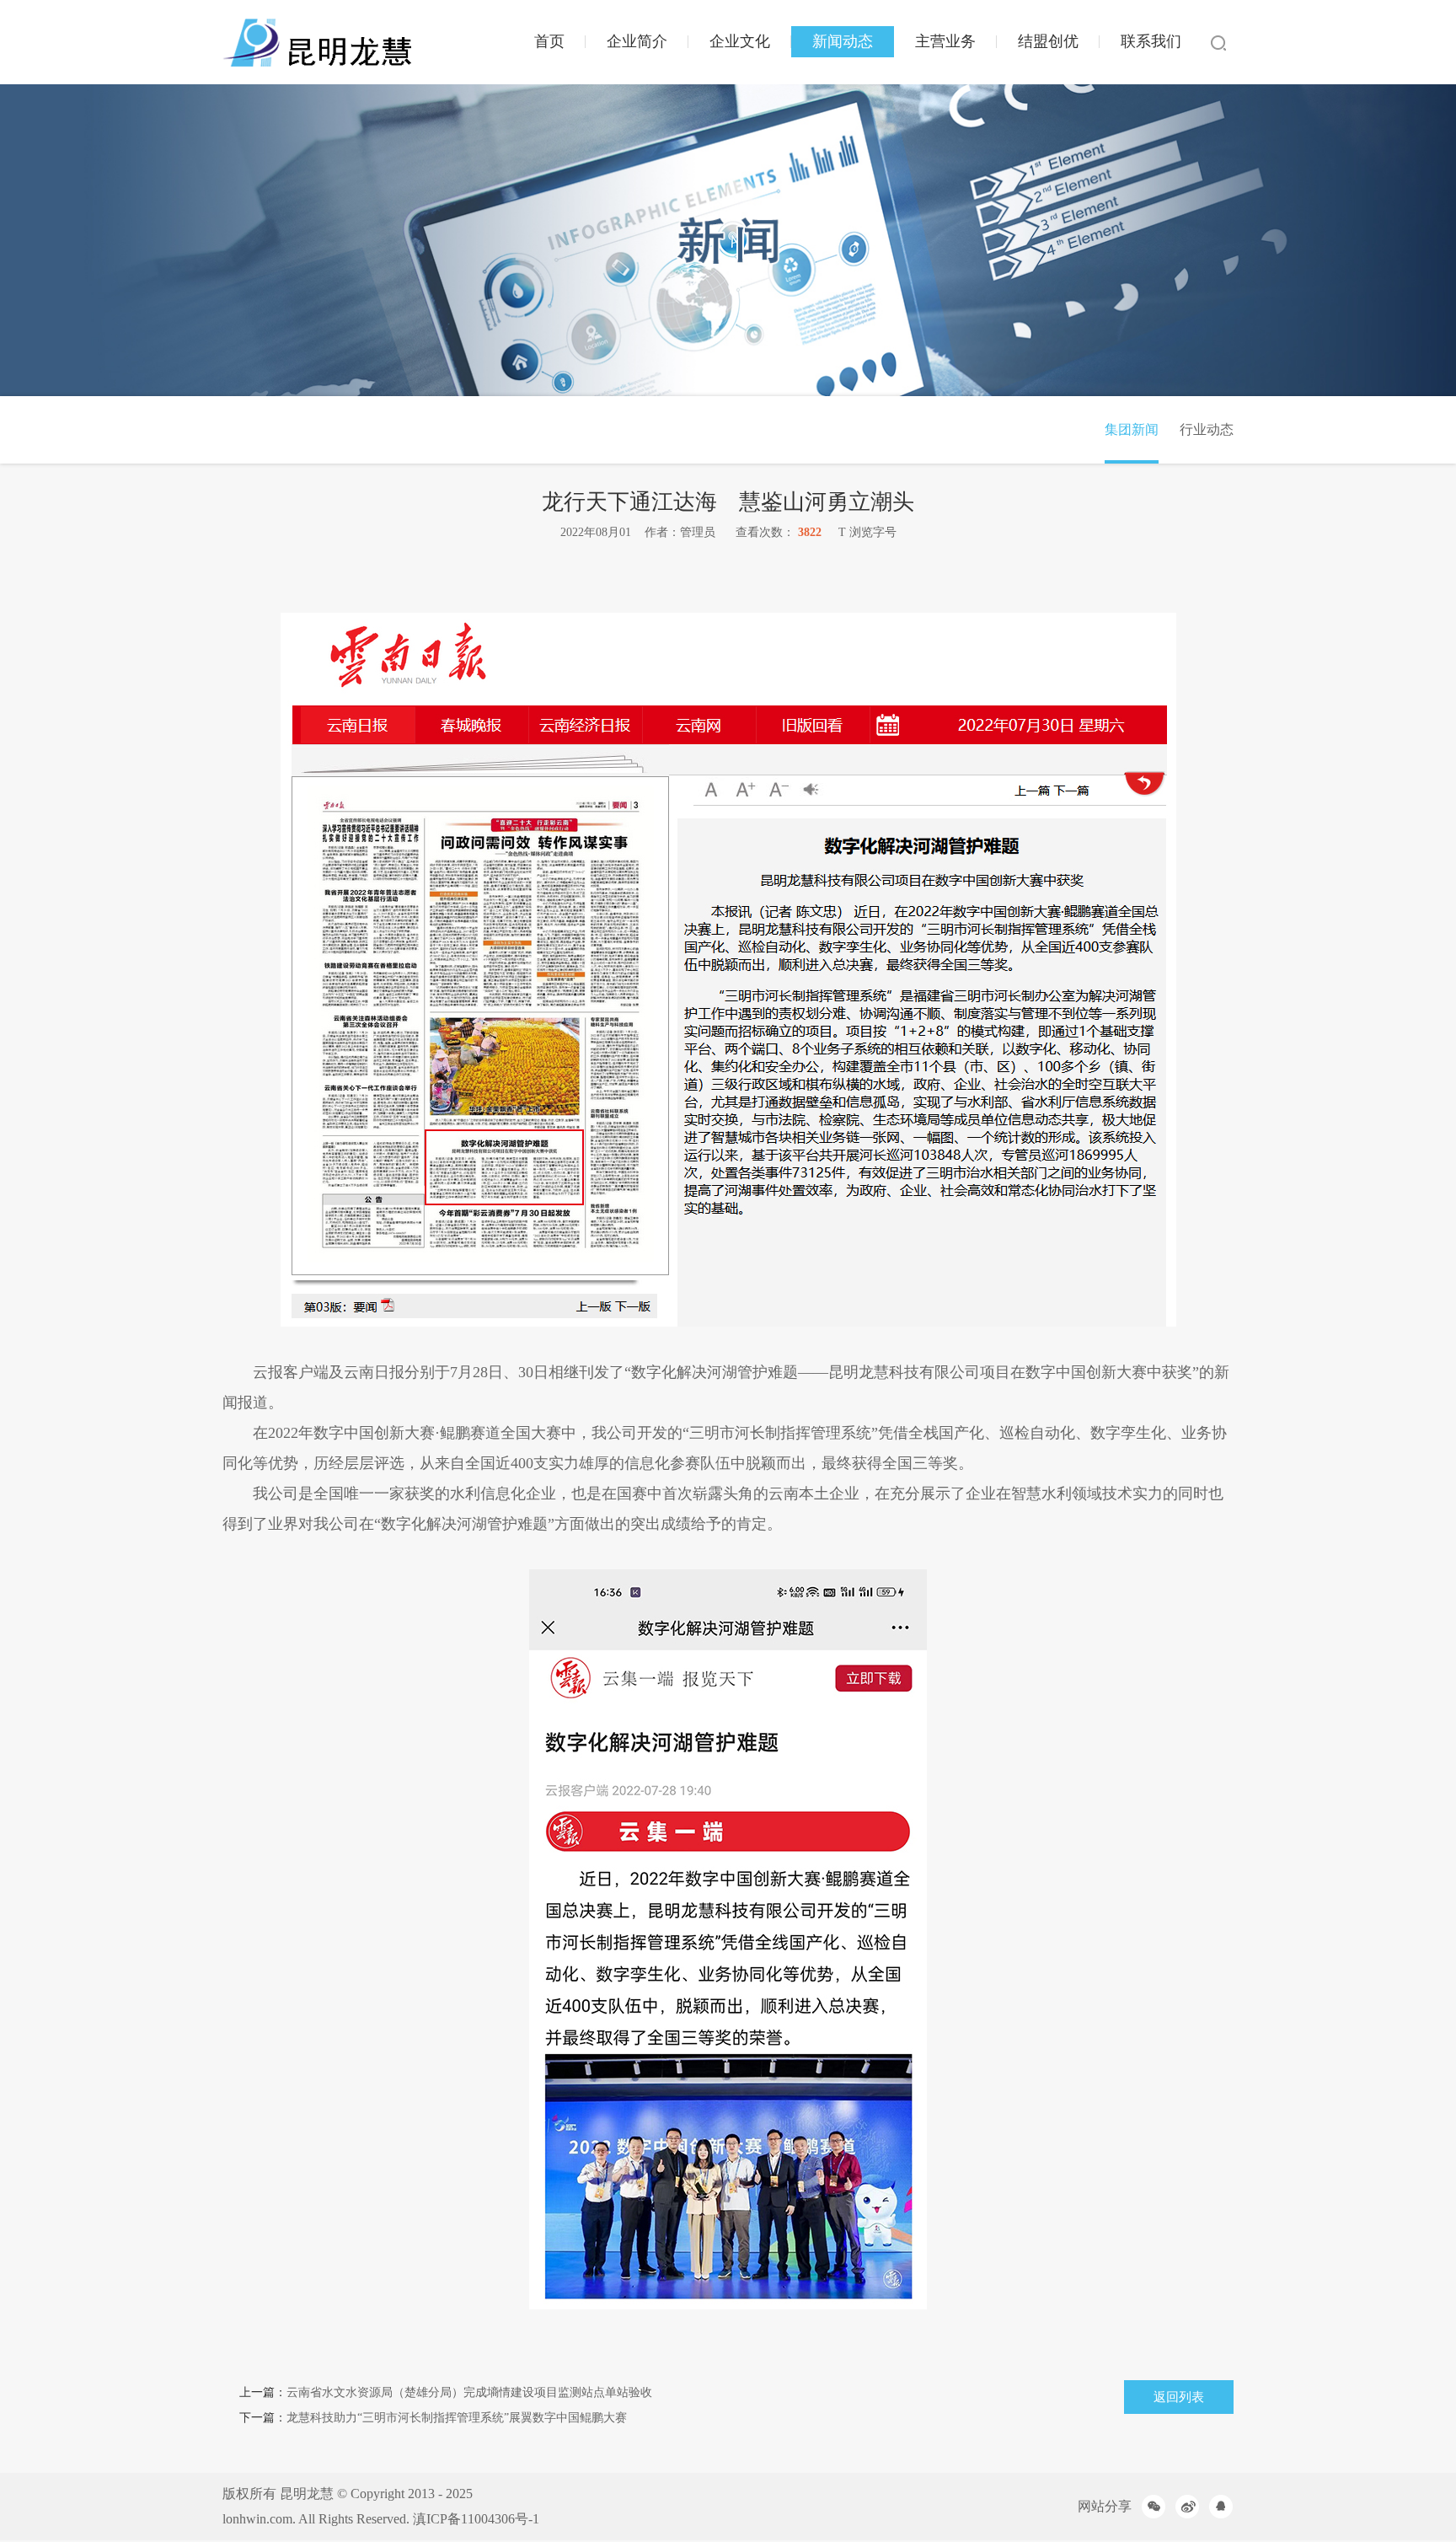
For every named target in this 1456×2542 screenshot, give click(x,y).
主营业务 (945, 41)
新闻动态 (843, 41)
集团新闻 (1132, 429)
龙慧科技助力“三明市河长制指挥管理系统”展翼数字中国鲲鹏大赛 (457, 2418)
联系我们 (1151, 41)
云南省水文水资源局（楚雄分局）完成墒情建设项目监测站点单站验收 (469, 2392)
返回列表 (1179, 2397)
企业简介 (637, 41)
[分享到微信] (1154, 2507)
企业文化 (740, 41)
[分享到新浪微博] (1187, 2507)
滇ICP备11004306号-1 (476, 2519)
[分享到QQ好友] (1221, 2507)
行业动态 (1207, 429)
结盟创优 (1048, 41)
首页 (549, 41)
